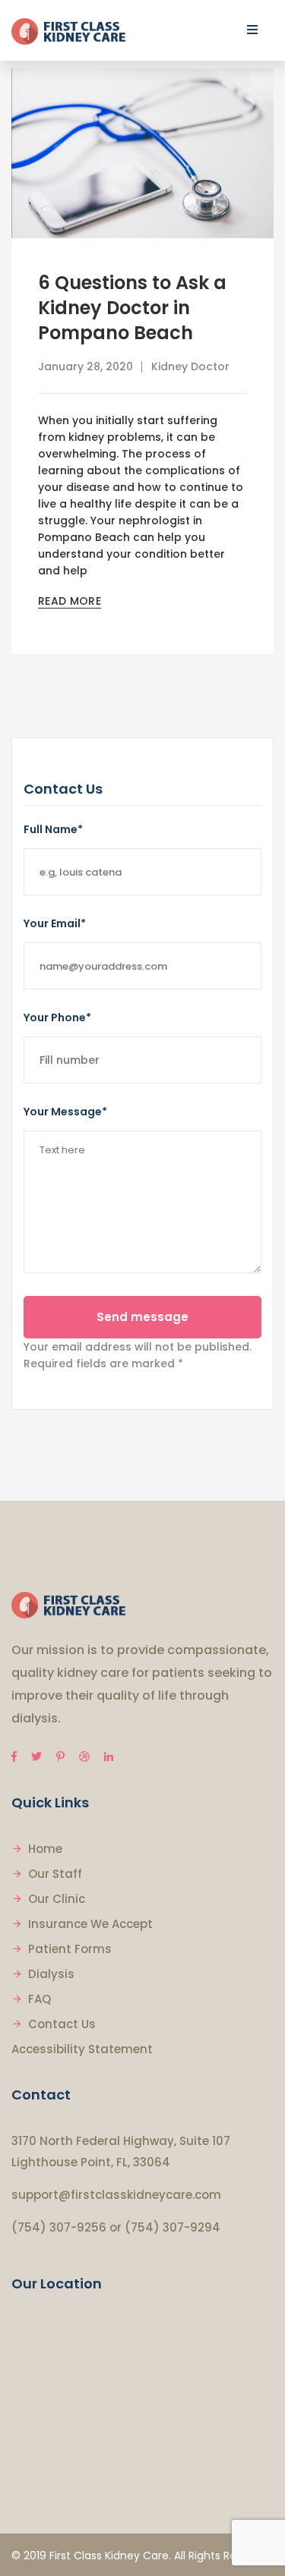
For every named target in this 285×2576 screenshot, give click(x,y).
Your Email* (55, 923)
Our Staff (55, 1874)
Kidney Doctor (190, 366)
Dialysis (51, 1974)
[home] (68, 1604)
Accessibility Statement (82, 2049)
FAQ (40, 1999)
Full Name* (53, 829)
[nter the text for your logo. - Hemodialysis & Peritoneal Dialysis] (68, 30)
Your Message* (65, 1112)
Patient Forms (70, 1949)
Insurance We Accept (90, 1924)
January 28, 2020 (85, 366)
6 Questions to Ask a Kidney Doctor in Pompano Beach (132, 308)
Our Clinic (57, 1899)
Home (45, 1849)
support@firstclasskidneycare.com (116, 2195)
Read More (70, 601)
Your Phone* (57, 1018)
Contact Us (62, 2024)
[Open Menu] (252, 30)
